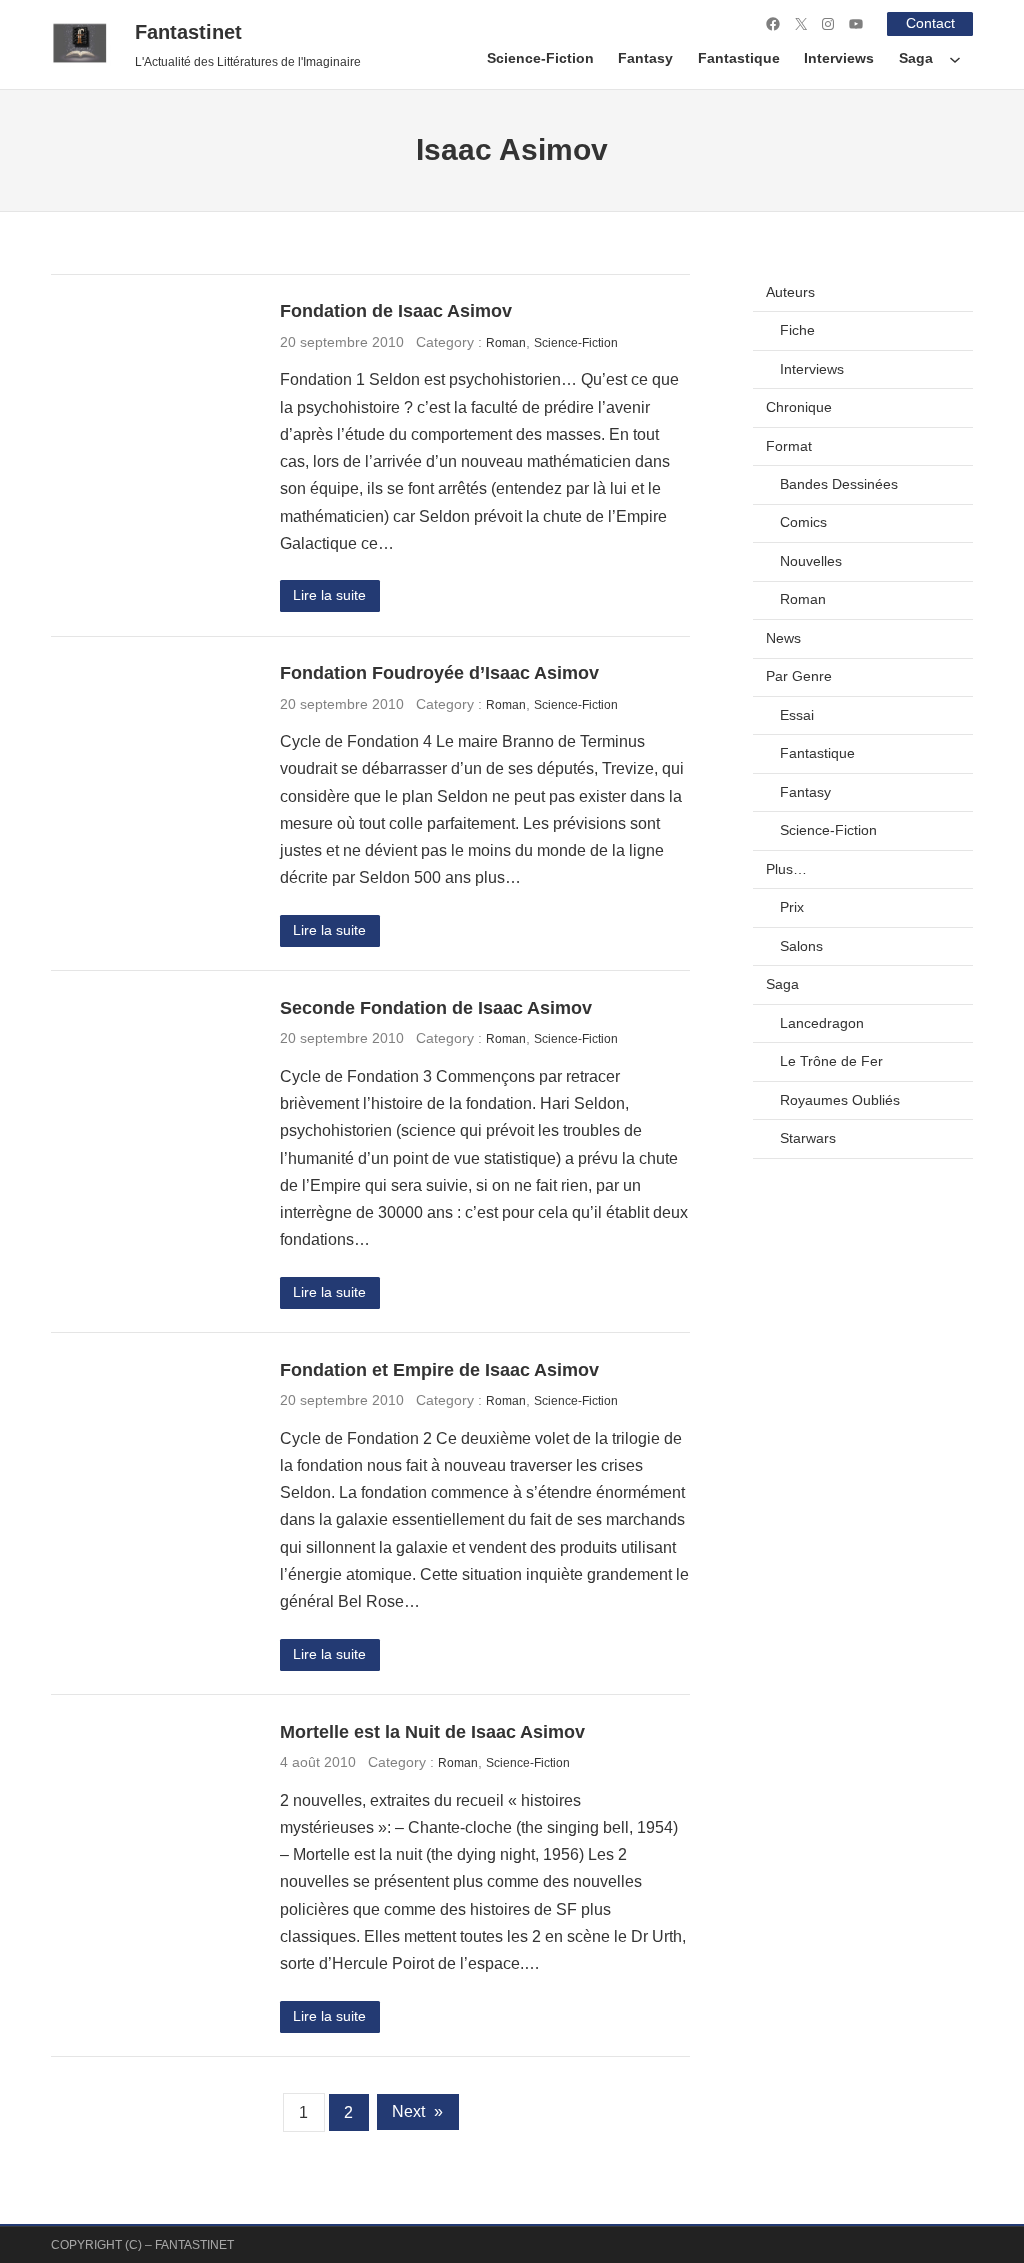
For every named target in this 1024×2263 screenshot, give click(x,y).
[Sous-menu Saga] (955, 59)
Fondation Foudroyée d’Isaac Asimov (439, 673)
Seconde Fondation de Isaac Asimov (436, 1008)
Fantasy (805, 792)
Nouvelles (811, 561)
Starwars (808, 1138)
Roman (506, 342)
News (783, 638)
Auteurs (790, 292)
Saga (782, 984)
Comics (803, 522)
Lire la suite (329, 595)
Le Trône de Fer (831, 1061)
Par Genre (799, 676)
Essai (797, 715)
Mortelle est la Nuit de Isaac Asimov (432, 1732)
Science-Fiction (576, 342)
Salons (801, 946)
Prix (792, 907)
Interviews (812, 369)
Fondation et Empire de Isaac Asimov (439, 1370)
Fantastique (817, 753)
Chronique (799, 407)
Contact (930, 23)
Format (789, 446)
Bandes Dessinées (839, 484)
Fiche (797, 330)
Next (417, 2111)
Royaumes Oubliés (840, 1100)
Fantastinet (188, 32)
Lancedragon (822, 1023)
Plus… (786, 869)
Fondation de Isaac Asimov (396, 311)
